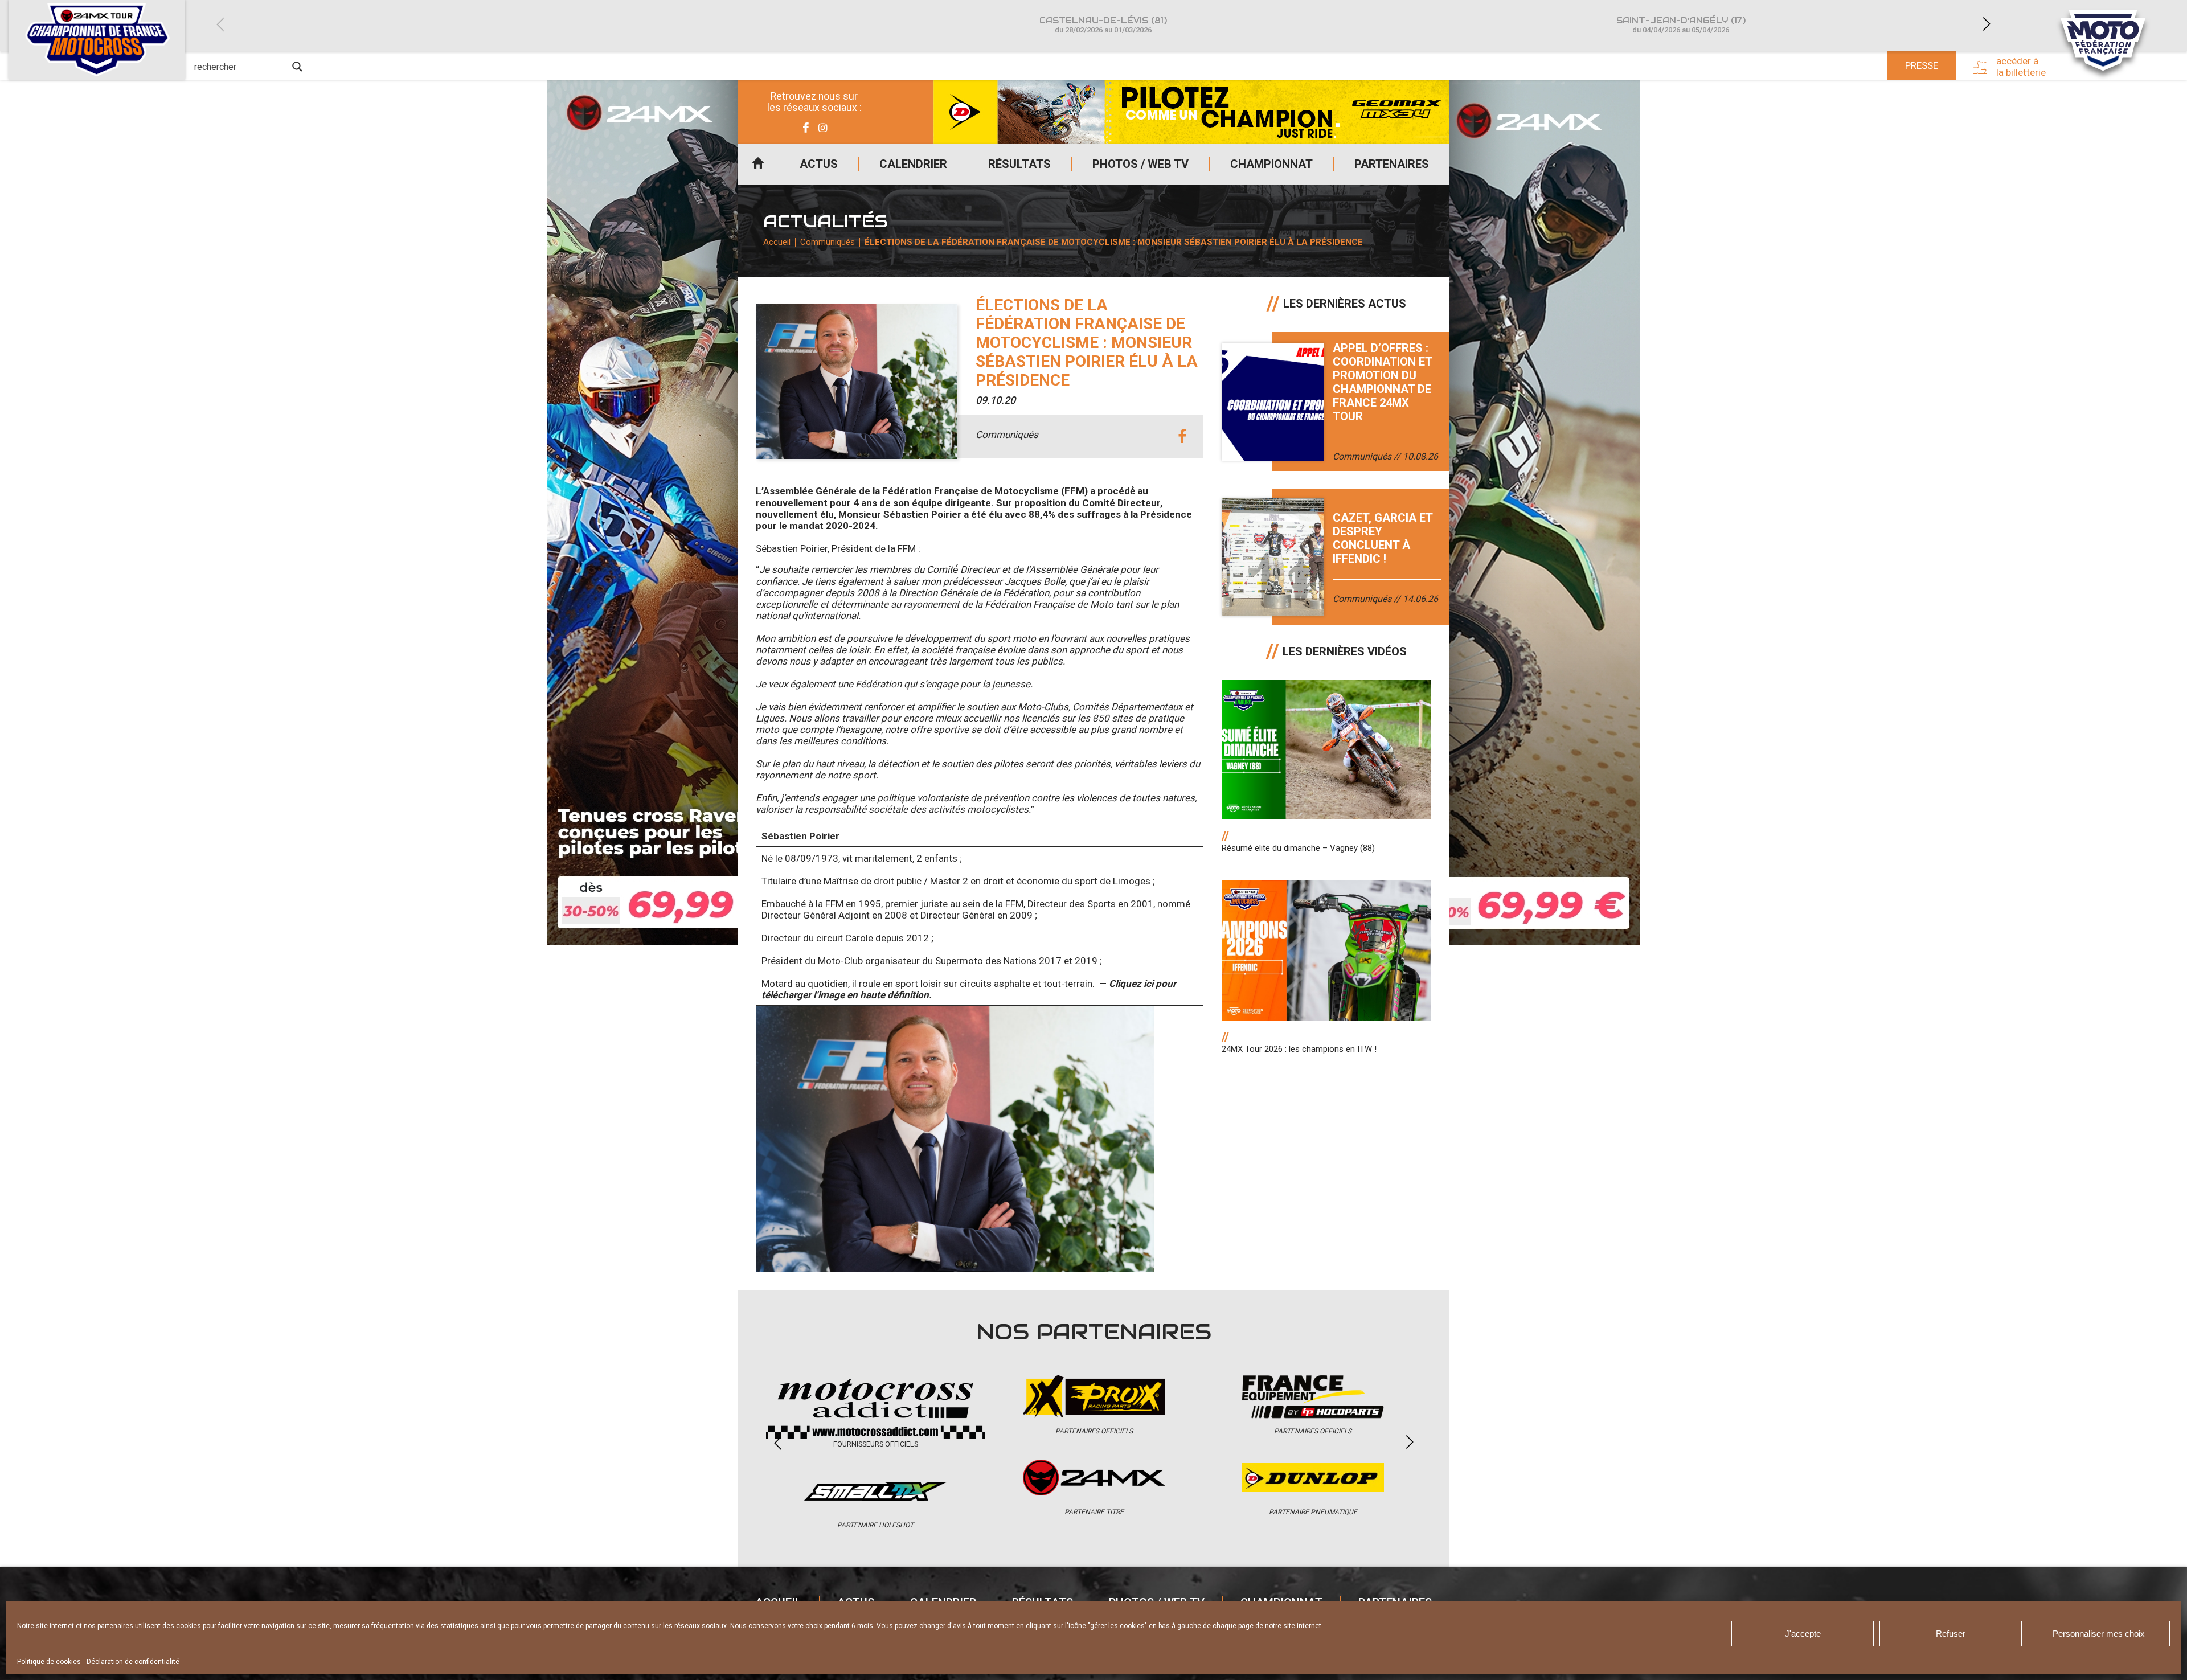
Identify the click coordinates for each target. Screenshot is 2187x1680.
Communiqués (828, 242)
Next (1987, 24)
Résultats (1019, 164)
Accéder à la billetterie (2021, 67)
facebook (1182, 437)
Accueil (758, 164)
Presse (1922, 65)
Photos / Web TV (1140, 164)
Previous (220, 24)
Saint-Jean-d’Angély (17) (1681, 25)
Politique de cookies (49, 1662)
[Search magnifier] (297, 67)
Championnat (1271, 164)
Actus (819, 164)
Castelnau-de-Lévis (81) (1103, 25)
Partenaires (1392, 164)
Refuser (1951, 1634)
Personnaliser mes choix (2099, 1634)
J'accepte (1803, 1634)
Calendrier (913, 164)
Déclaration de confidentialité (133, 1662)
